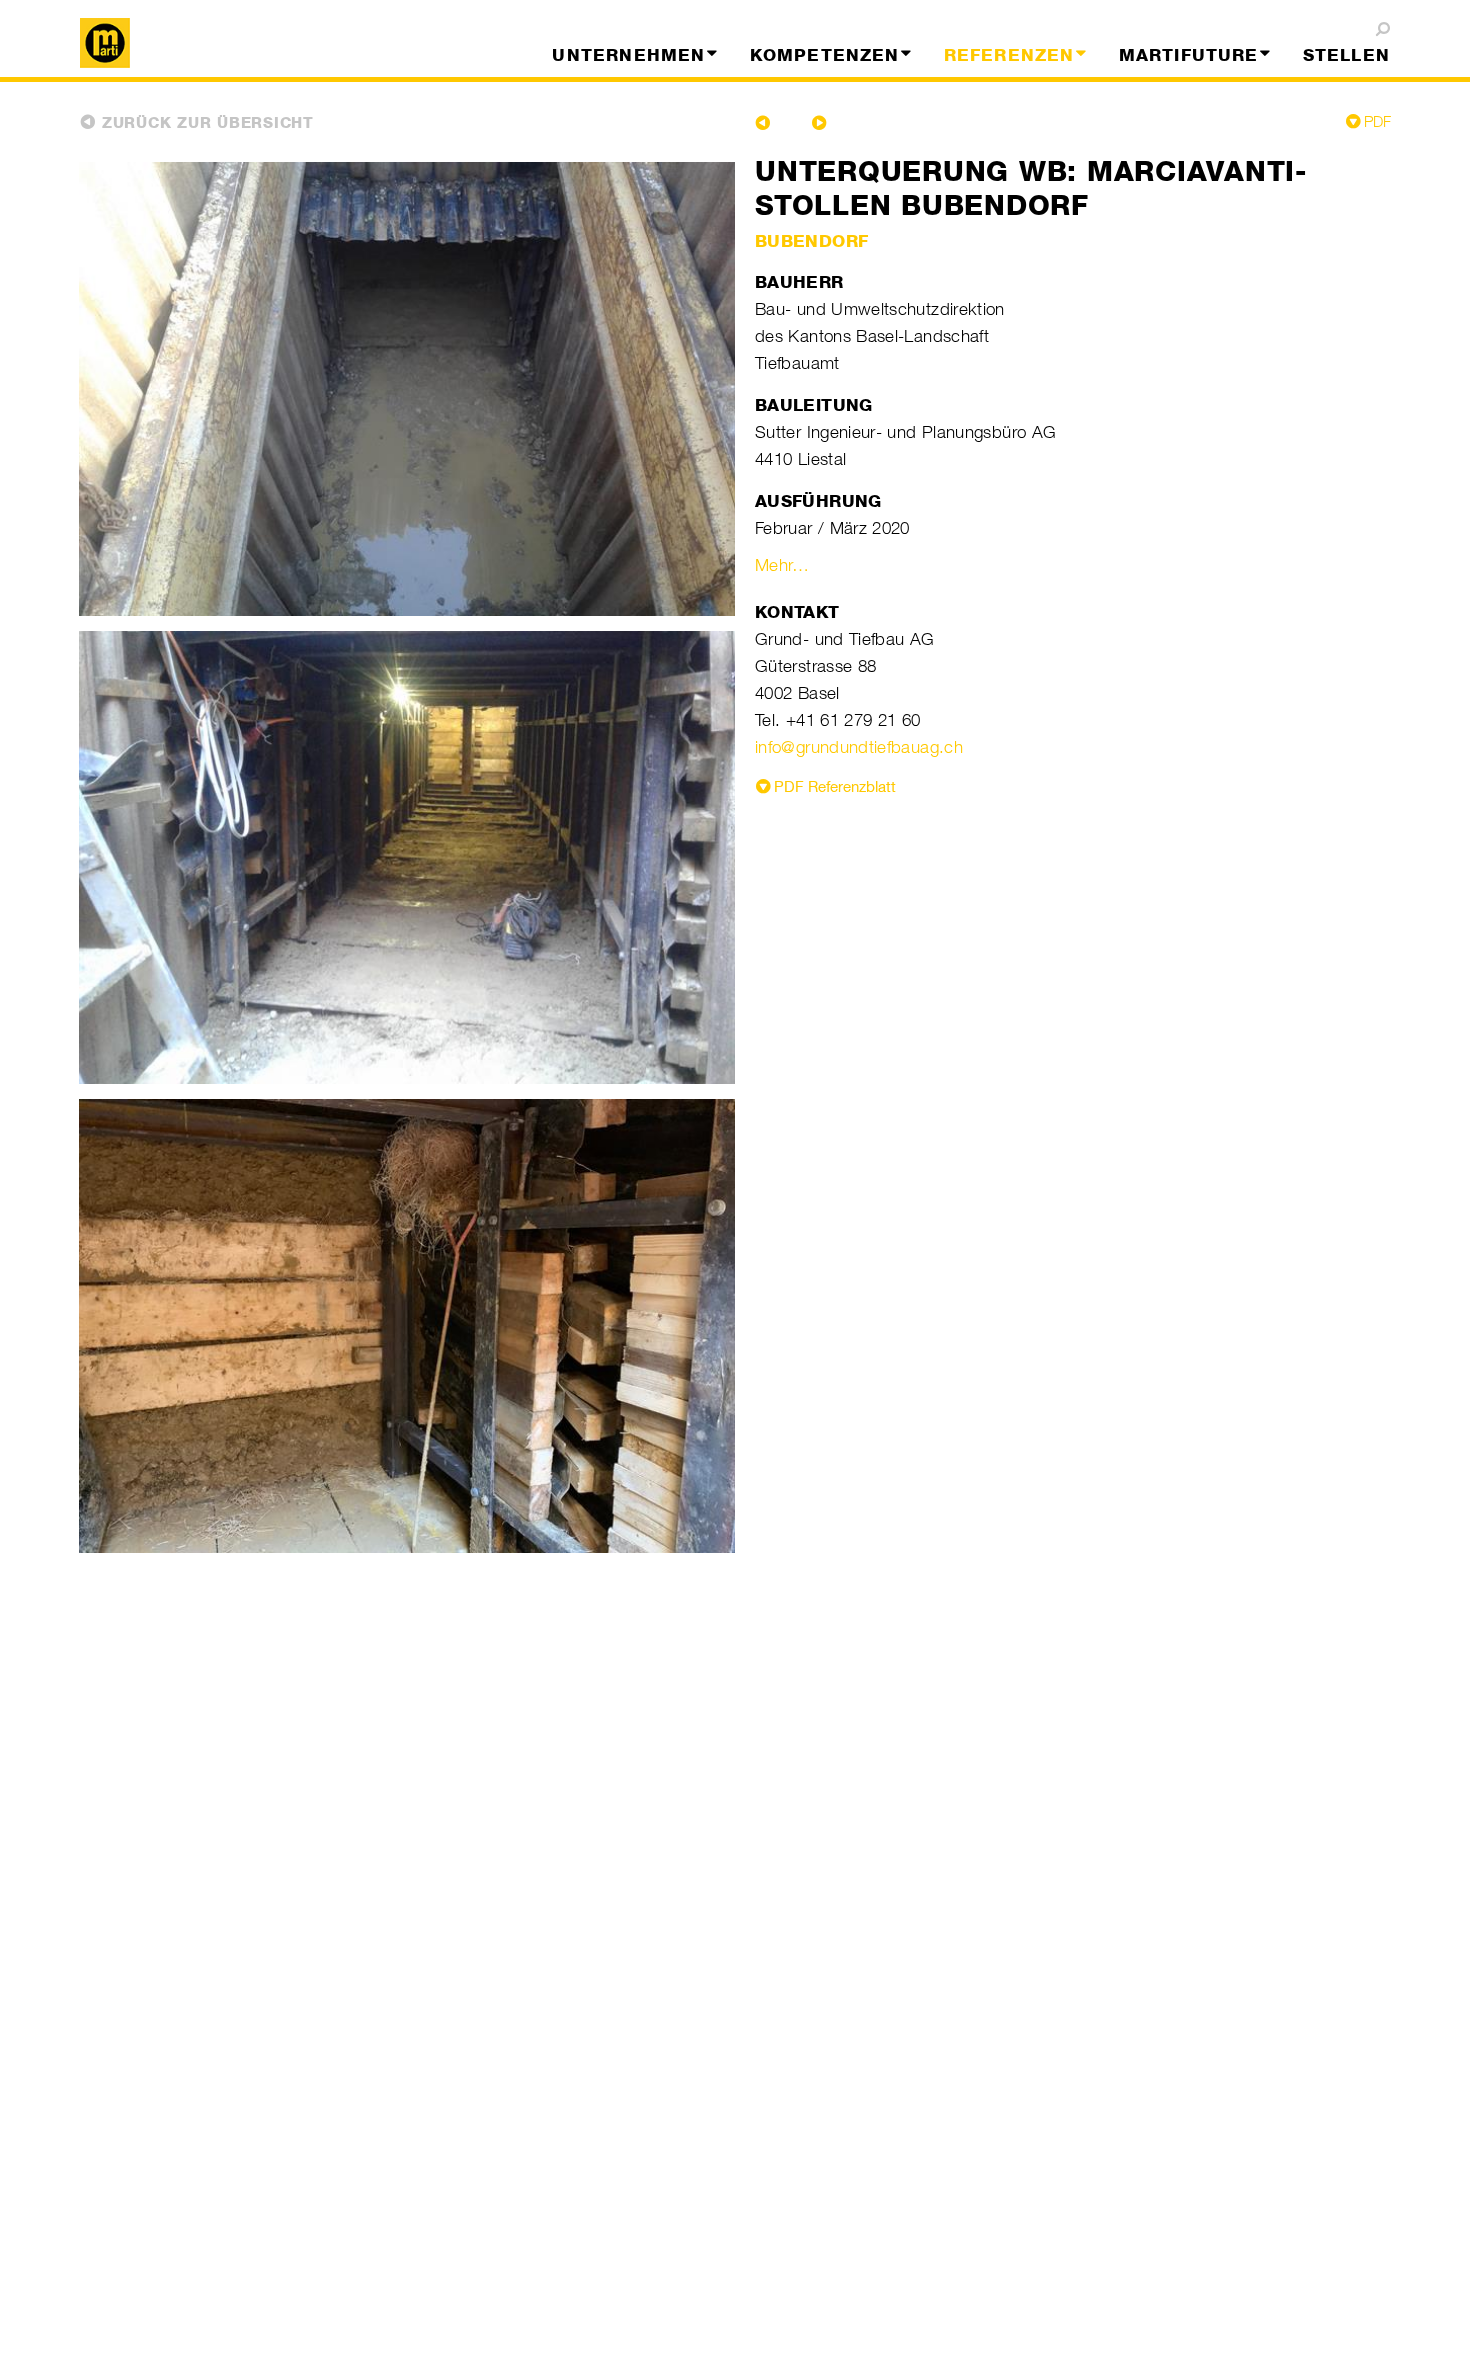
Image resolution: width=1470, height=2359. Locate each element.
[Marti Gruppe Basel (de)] (228, 43)
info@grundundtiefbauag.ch (859, 747)
